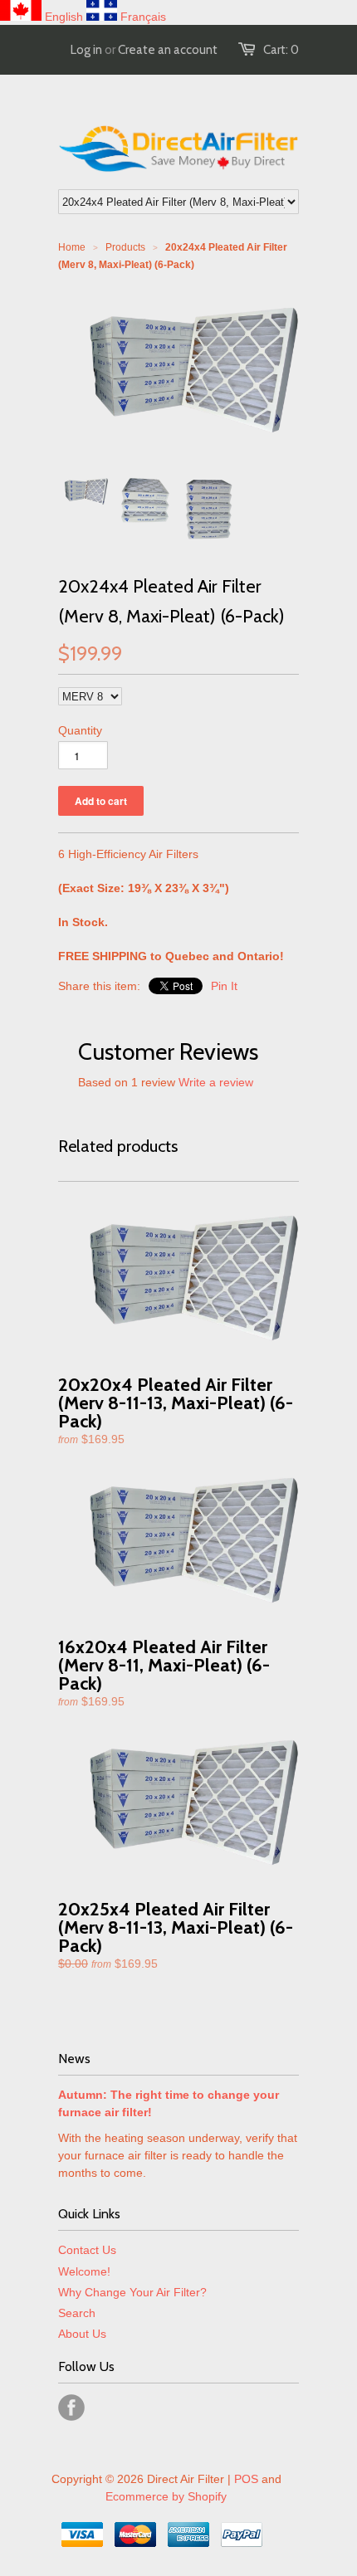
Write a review (216, 1082)
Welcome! (84, 2271)
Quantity (80, 730)
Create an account (168, 50)
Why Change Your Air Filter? (132, 2292)
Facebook (71, 2408)
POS (246, 2479)
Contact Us (87, 2250)
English (64, 17)
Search (77, 2313)
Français (143, 17)
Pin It (224, 986)
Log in (86, 50)
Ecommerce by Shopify (166, 2496)
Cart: (281, 50)
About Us (82, 2334)
